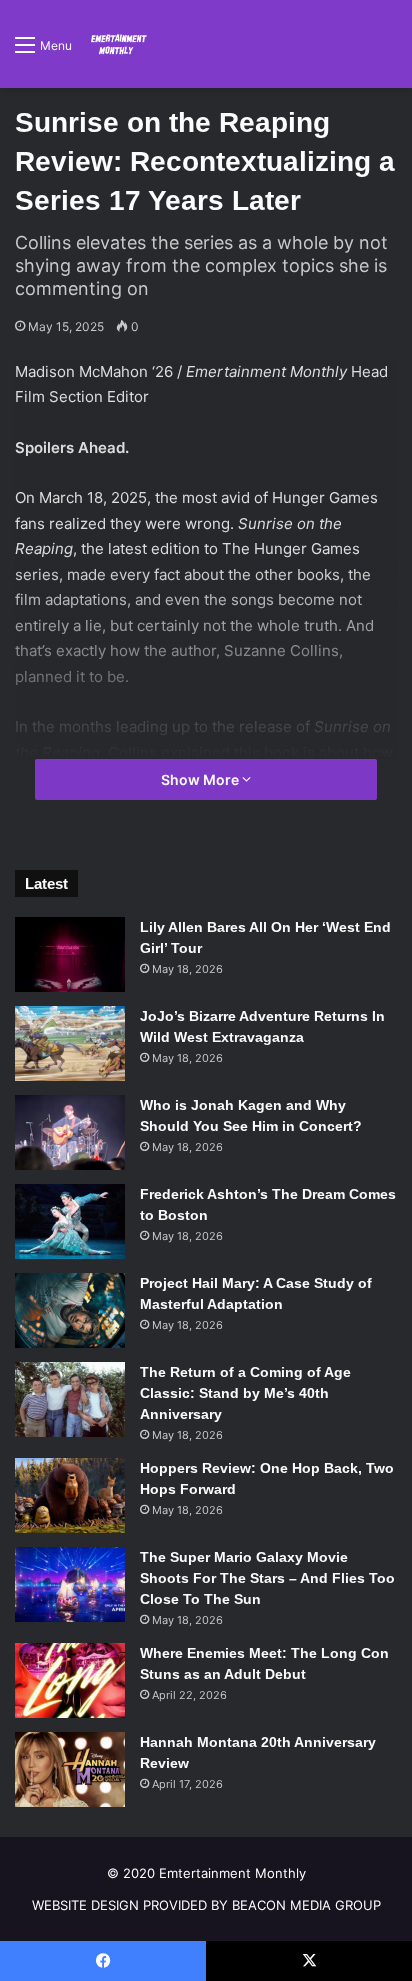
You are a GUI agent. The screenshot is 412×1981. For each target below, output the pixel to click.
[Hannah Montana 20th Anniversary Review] (70, 1769)
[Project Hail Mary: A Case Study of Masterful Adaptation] (70, 1310)
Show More (201, 779)
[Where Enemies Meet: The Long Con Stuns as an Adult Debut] (70, 1680)
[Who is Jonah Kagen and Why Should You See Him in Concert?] (70, 1132)
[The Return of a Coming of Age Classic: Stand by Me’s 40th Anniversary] (70, 1399)
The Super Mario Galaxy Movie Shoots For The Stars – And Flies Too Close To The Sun (267, 1578)
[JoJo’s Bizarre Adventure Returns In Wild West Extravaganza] (70, 1043)
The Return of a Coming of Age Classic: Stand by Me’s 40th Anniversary (245, 1393)
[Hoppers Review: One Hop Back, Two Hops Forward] (70, 1495)
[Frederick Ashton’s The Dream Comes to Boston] (70, 1221)
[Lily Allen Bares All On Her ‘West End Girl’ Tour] (70, 954)
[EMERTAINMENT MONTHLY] (117, 44)
